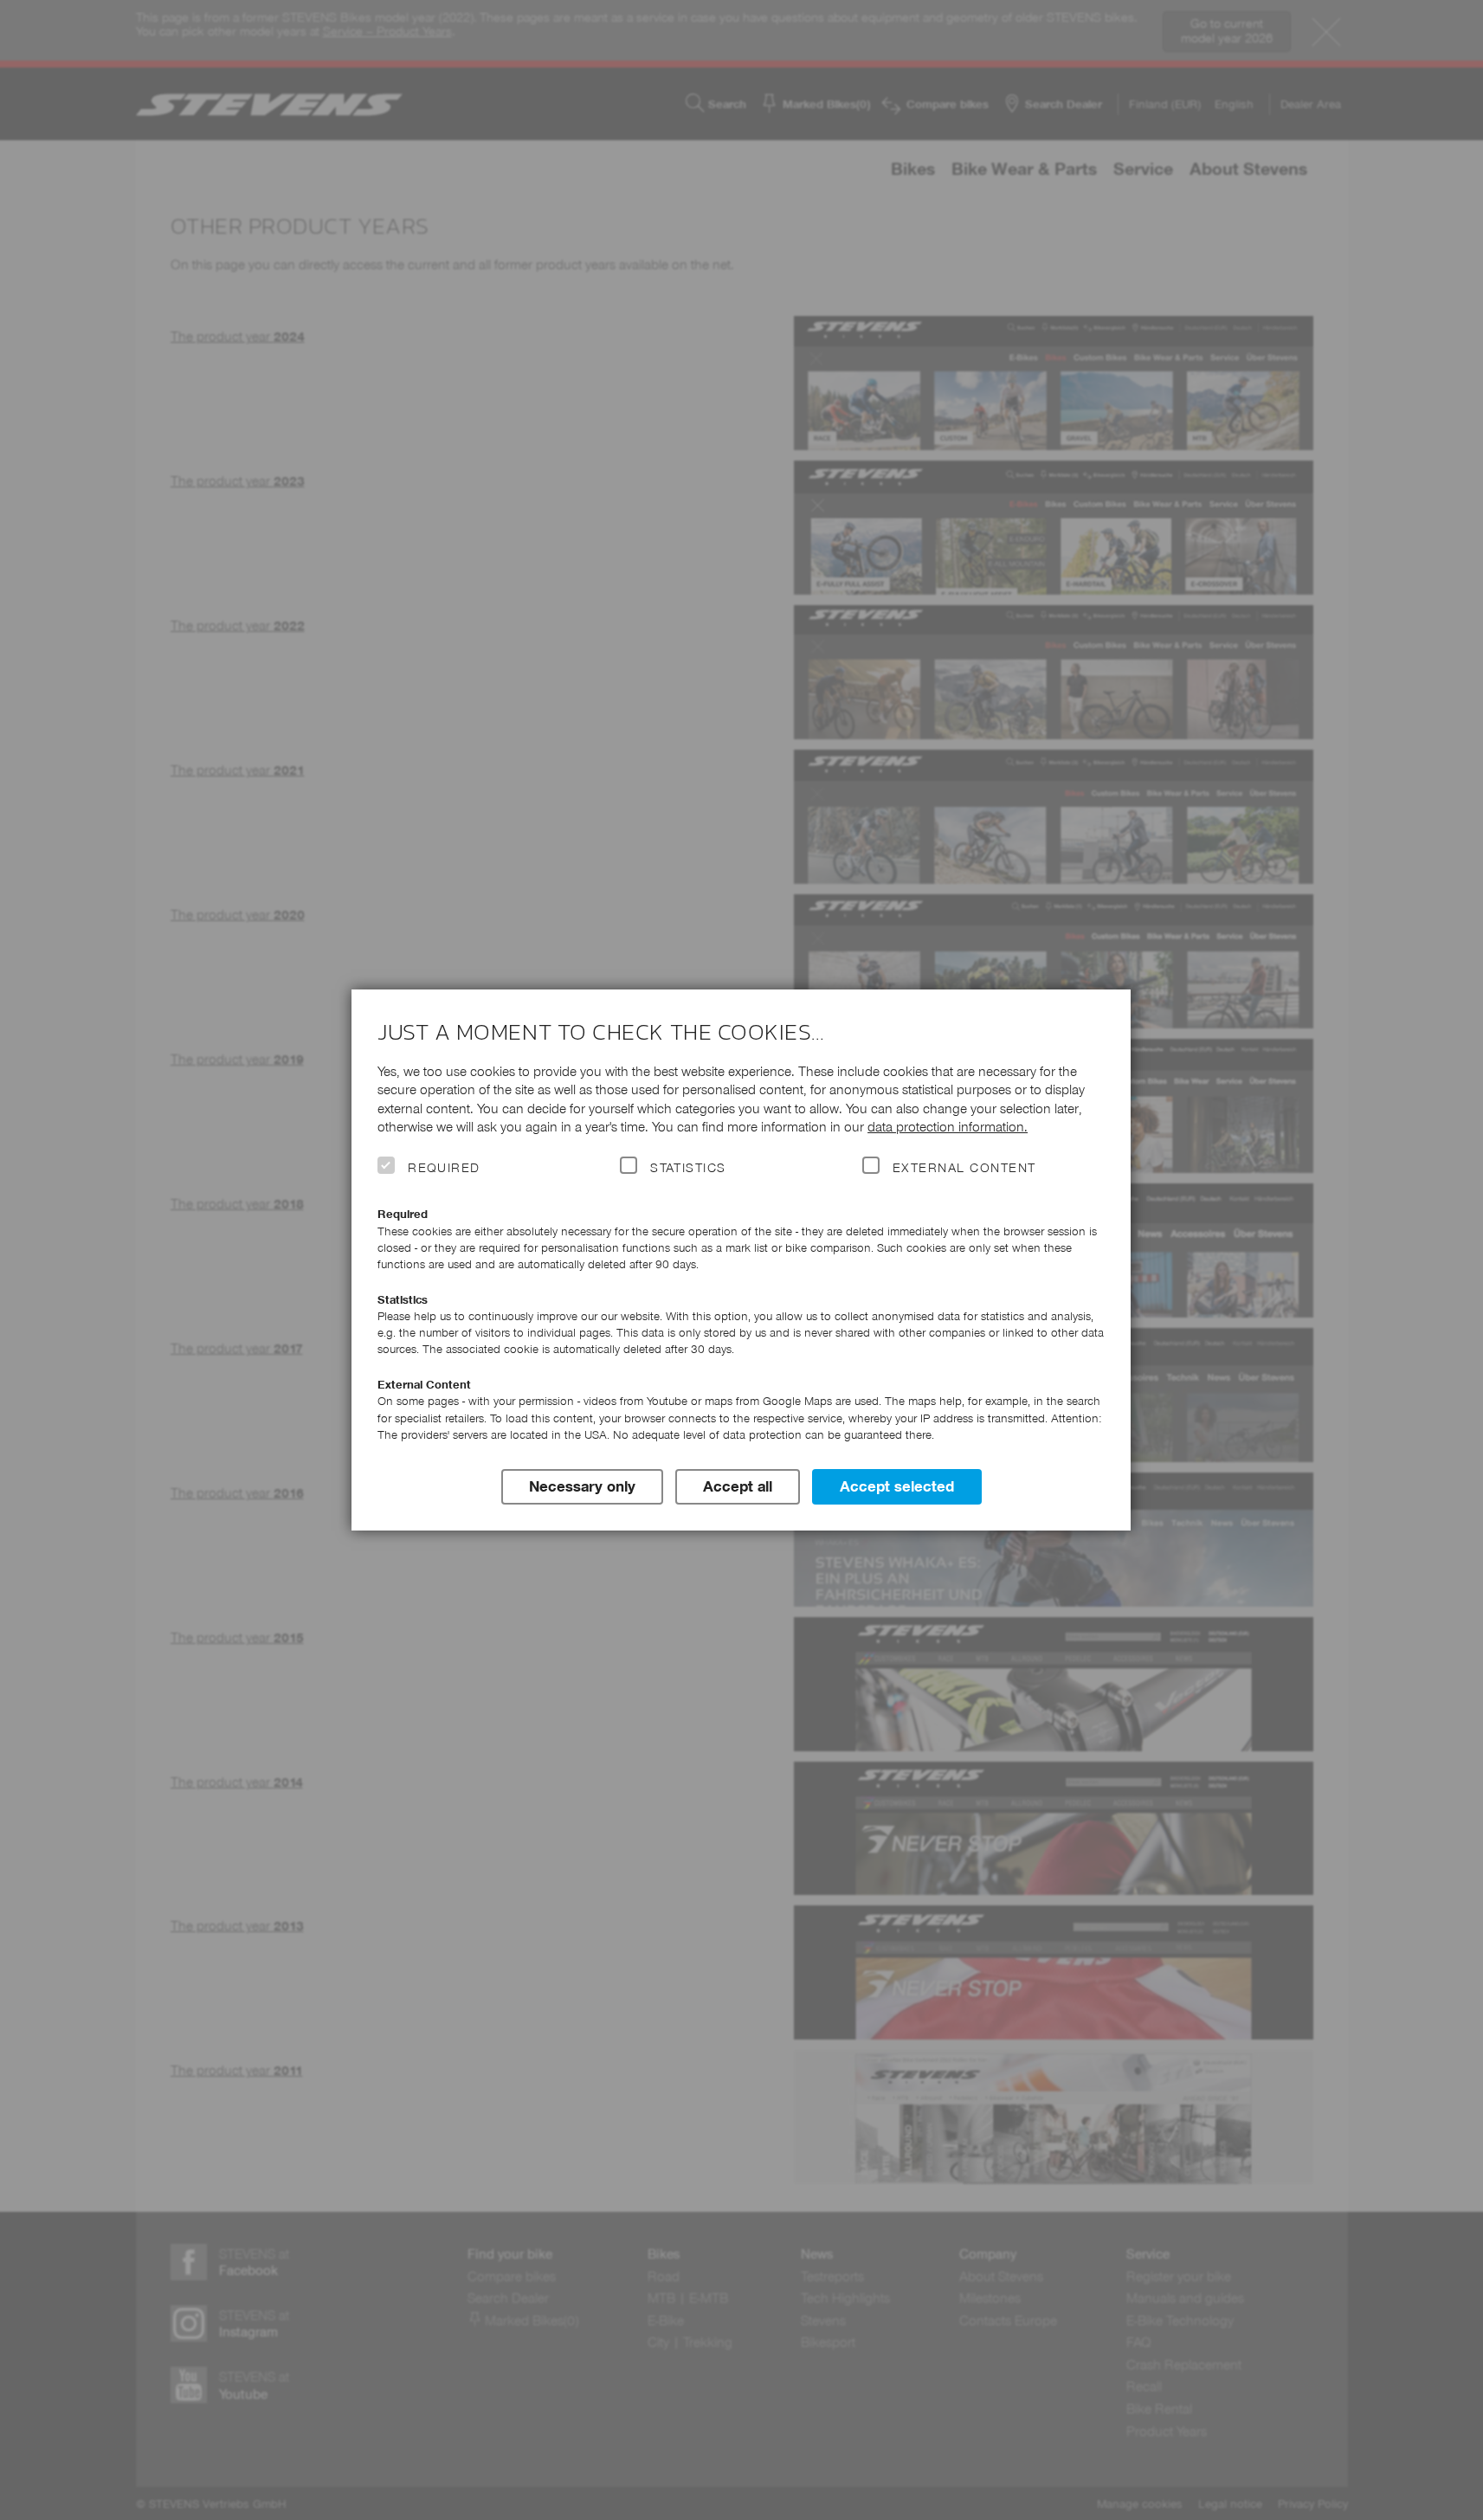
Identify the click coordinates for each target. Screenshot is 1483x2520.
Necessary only (582, 1486)
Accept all (738, 1486)
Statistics (688, 1168)
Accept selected (897, 1486)
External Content (964, 1168)
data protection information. (948, 1127)
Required (444, 1168)
